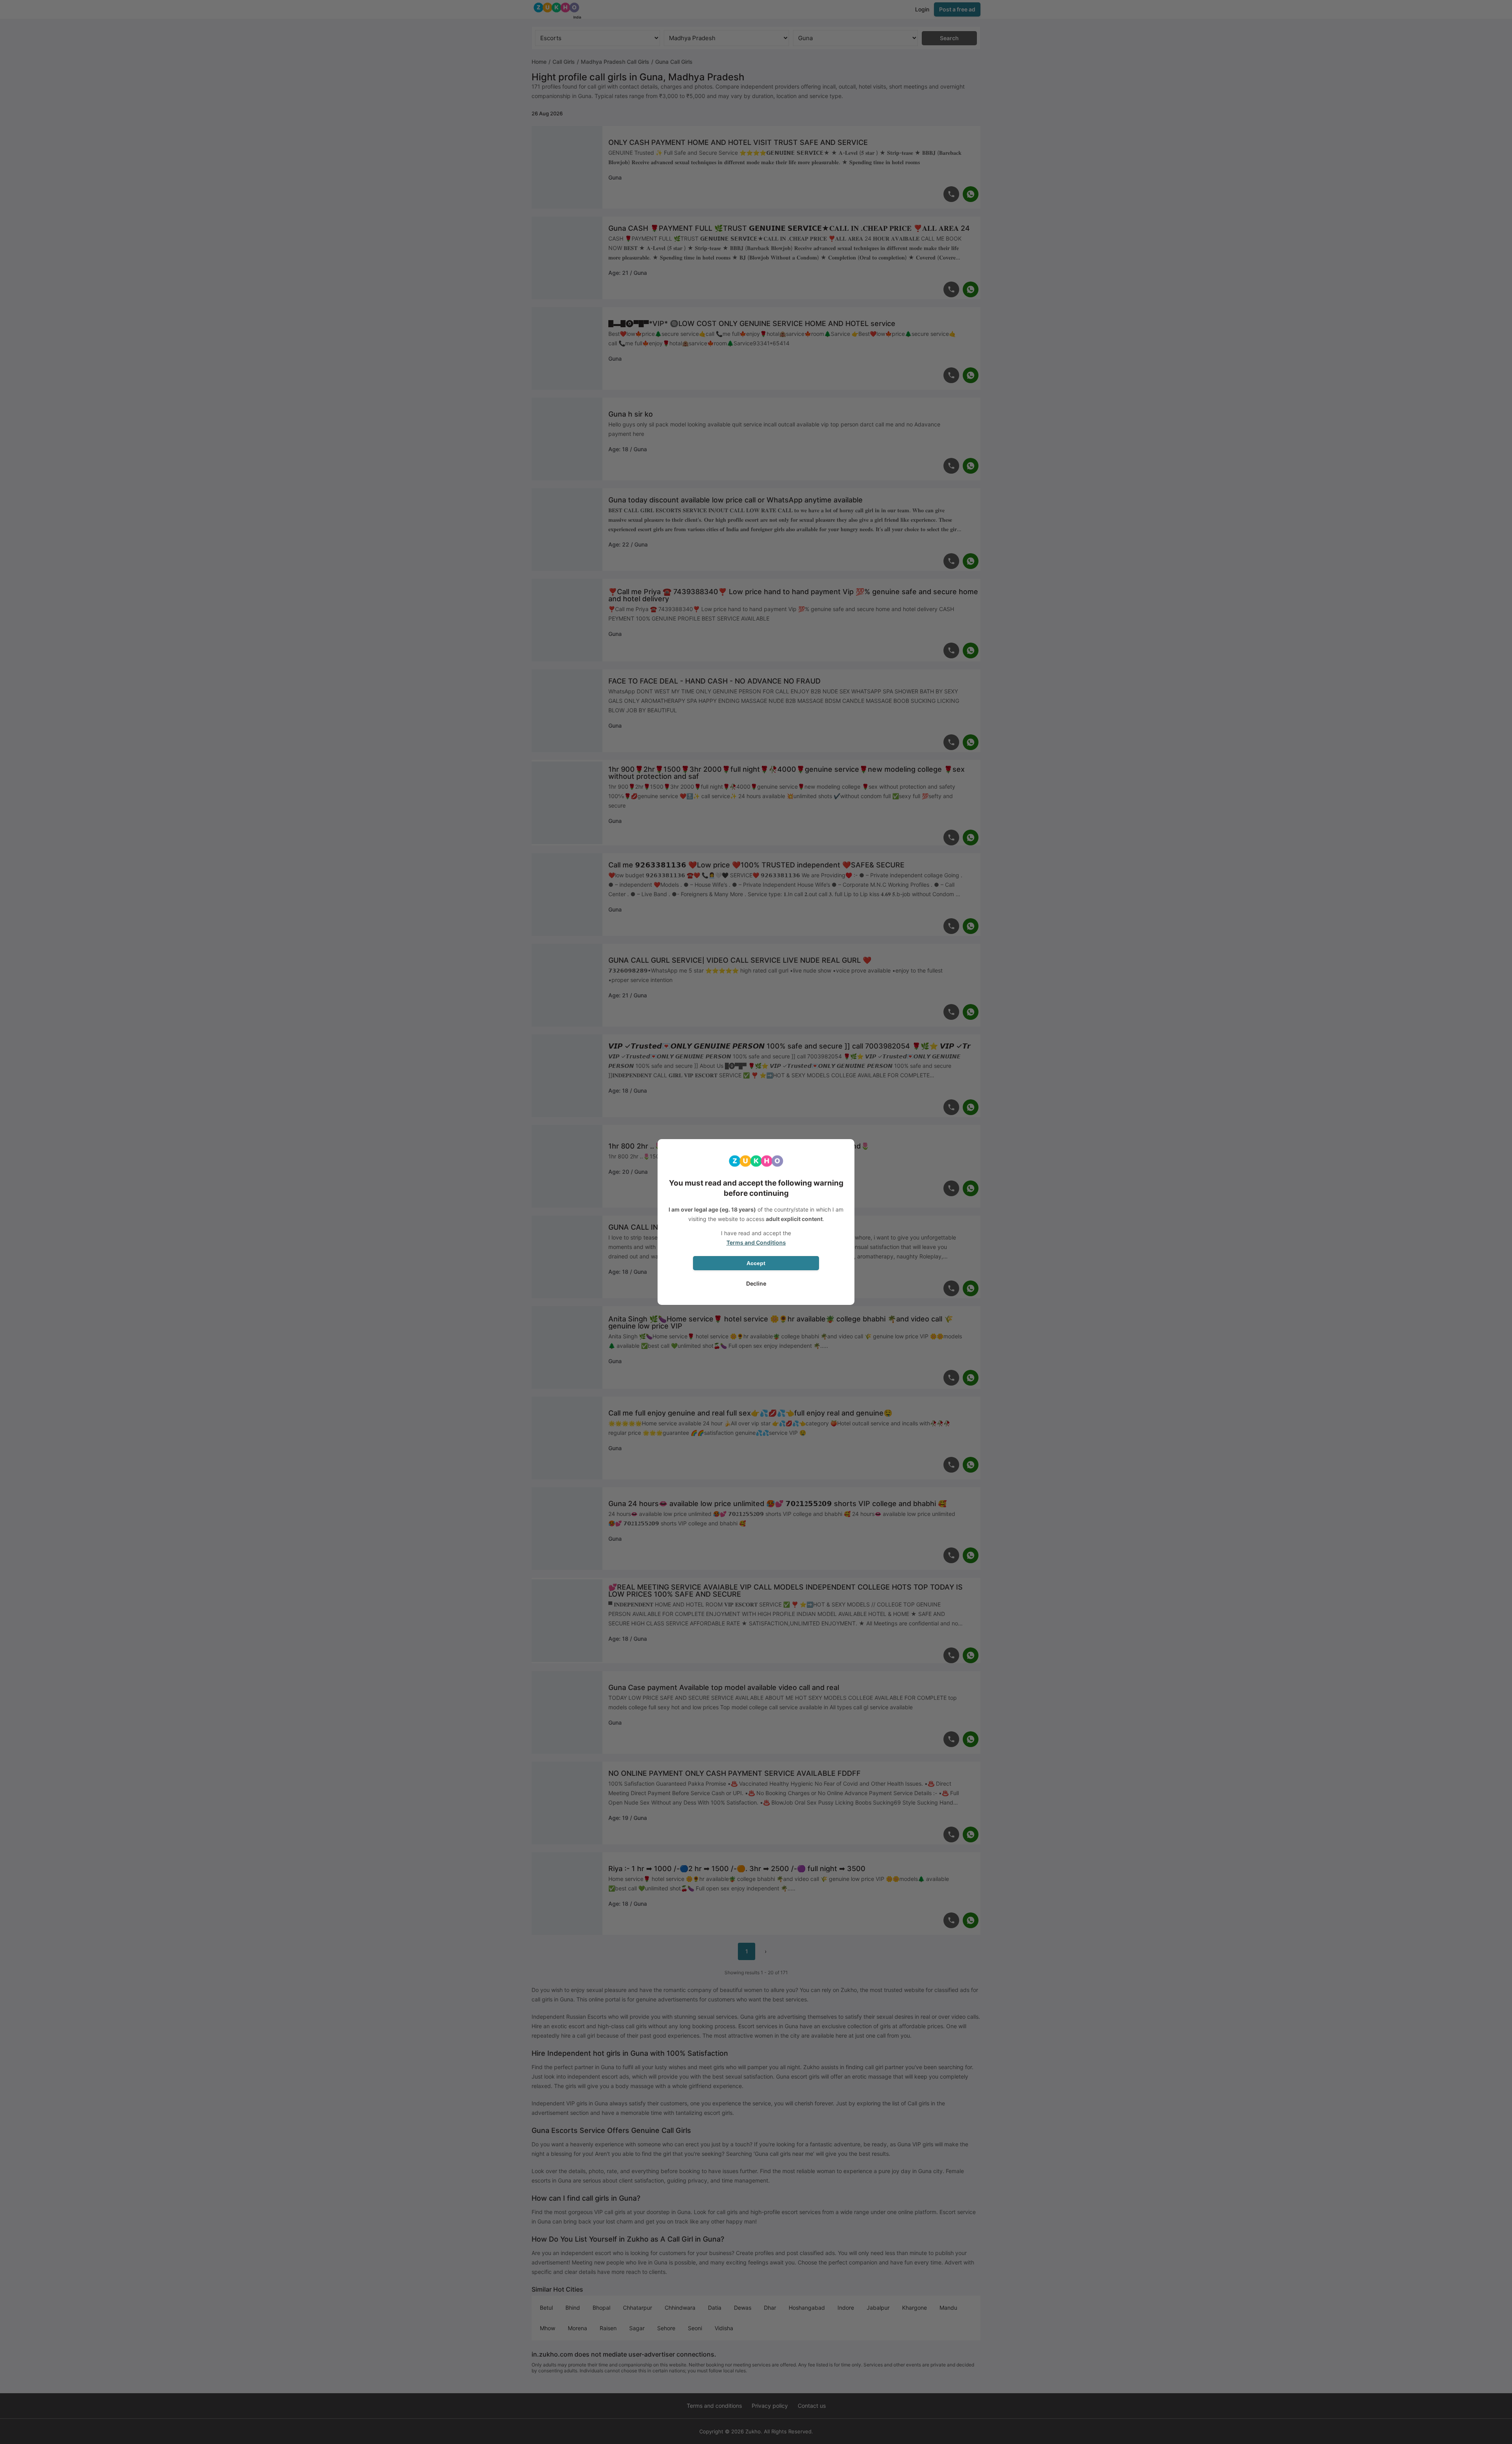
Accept (756, 1263)
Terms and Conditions (756, 1242)
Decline (756, 1283)
